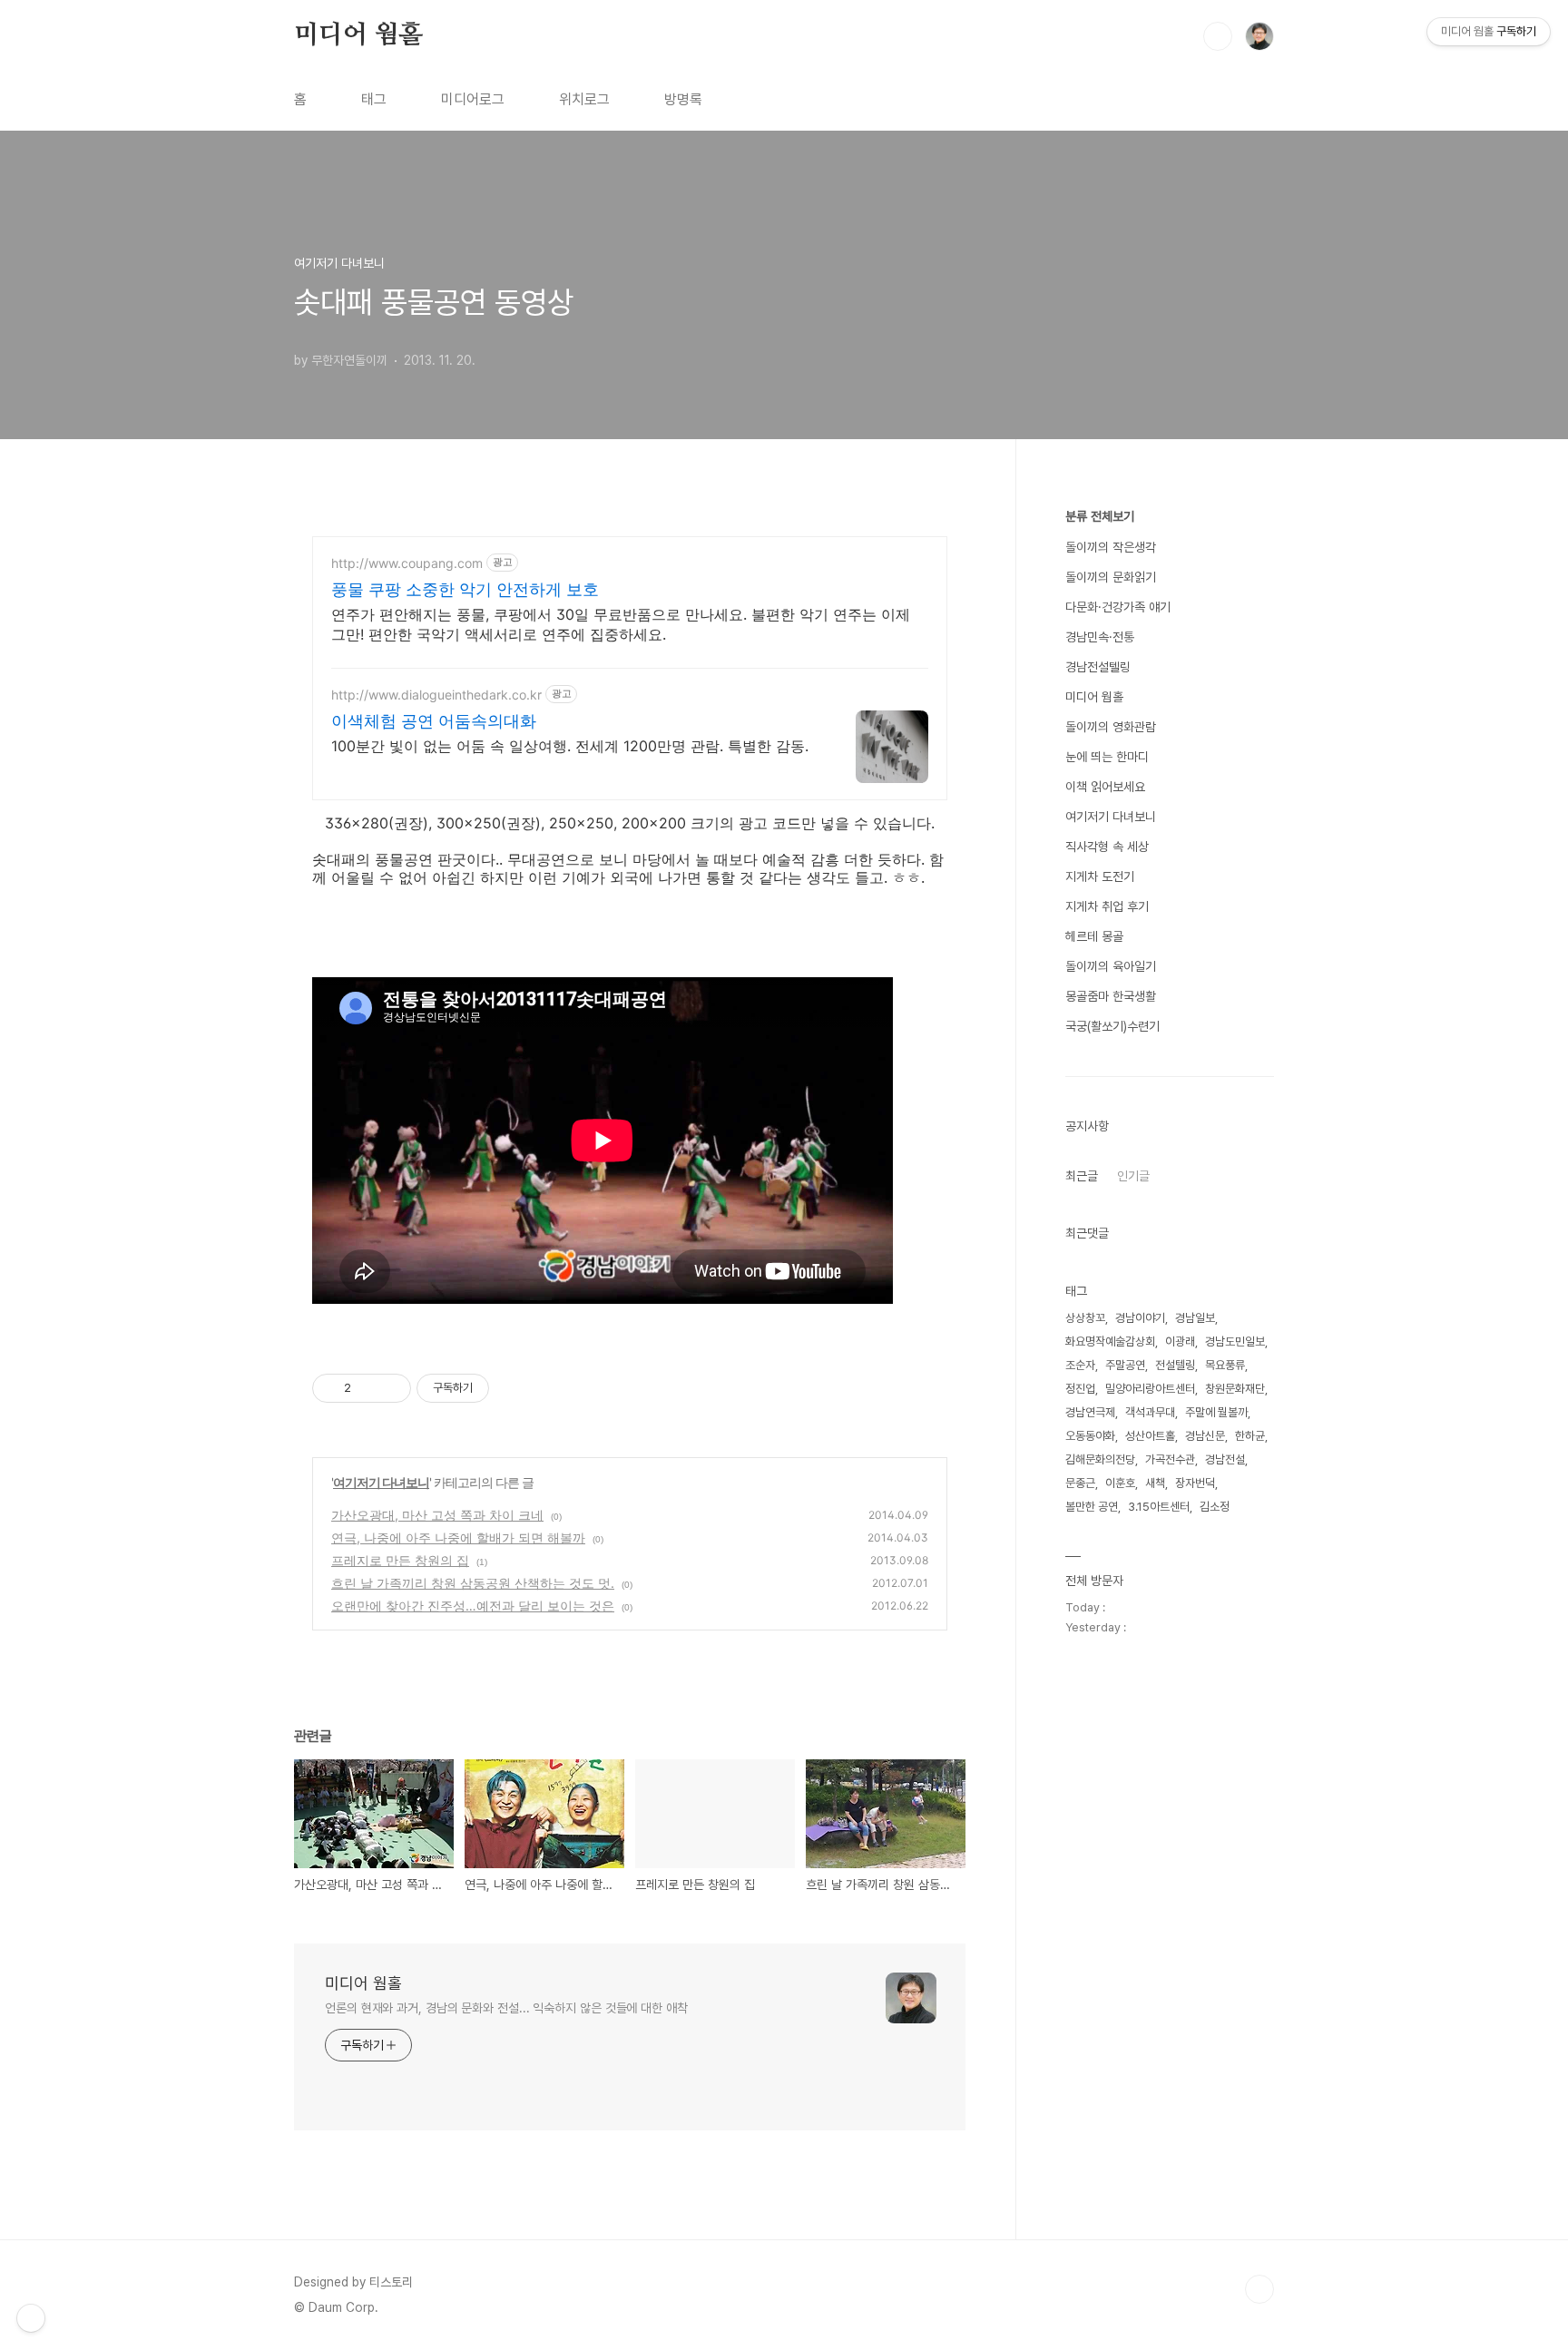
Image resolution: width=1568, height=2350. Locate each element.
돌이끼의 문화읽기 (1111, 577)
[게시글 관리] (391, 1388)
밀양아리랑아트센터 (1150, 1389)
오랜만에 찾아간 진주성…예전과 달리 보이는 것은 (473, 1606)
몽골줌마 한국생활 (1111, 996)
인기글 (1133, 1176)
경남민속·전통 (1100, 637)
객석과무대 (1150, 1412)
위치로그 (584, 99)
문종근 (1080, 1483)
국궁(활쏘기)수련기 (1112, 1026)
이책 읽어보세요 (1105, 787)
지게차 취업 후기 (1107, 906)
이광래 (1180, 1341)
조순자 (1080, 1365)
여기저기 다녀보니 (381, 1482)
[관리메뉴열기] (31, 2318)
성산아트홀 (1150, 1436)
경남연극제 (1090, 1412)
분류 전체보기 (1100, 516)
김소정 (1215, 1507)
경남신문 (1205, 1436)
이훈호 (1120, 1483)
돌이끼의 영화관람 (1111, 727)
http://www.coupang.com (407, 563)
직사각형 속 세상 (1107, 847)
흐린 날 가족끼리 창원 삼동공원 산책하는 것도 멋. (473, 1583)
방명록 (683, 99)
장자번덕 (1195, 1483)
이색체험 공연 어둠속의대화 (434, 721)
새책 (1155, 1483)
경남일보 (1195, 1318)
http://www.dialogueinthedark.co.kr (436, 695)
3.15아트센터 (1159, 1507)
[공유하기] (368, 1388)
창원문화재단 (1235, 1389)
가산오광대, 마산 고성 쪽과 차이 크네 (437, 1515)
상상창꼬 (1085, 1318)
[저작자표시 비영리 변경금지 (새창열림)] (514, 1388)
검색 (1218, 36)
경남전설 (1225, 1459)
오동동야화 (1090, 1436)
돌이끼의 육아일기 (1111, 966)
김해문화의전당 (1100, 1459)
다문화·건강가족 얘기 (1118, 607)
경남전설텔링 (1098, 667)
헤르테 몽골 (1094, 936)
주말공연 (1125, 1365)
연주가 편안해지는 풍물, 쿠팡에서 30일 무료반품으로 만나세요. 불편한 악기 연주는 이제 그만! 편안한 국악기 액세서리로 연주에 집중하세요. (621, 624)
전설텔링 (1175, 1365)
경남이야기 (1140, 1318)
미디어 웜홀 (358, 35)
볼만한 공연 (1092, 1507)
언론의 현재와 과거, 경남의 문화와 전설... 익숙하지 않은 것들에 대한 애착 (506, 2008)
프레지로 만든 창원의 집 (400, 1560)
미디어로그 (473, 99)
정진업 (1080, 1389)
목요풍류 (1225, 1365)
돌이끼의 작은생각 (1111, 547)
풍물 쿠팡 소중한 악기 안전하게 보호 (465, 589)
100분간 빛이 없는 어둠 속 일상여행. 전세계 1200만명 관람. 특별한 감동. (570, 746)
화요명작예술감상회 (1110, 1341)
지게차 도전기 (1100, 876)
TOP (1259, 2289)
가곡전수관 (1170, 1459)
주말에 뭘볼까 (1216, 1412)
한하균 (1250, 1436)
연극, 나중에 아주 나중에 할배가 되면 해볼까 (458, 1537)
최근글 (1082, 1176)
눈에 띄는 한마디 (1107, 757)
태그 (374, 99)
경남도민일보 (1235, 1341)
